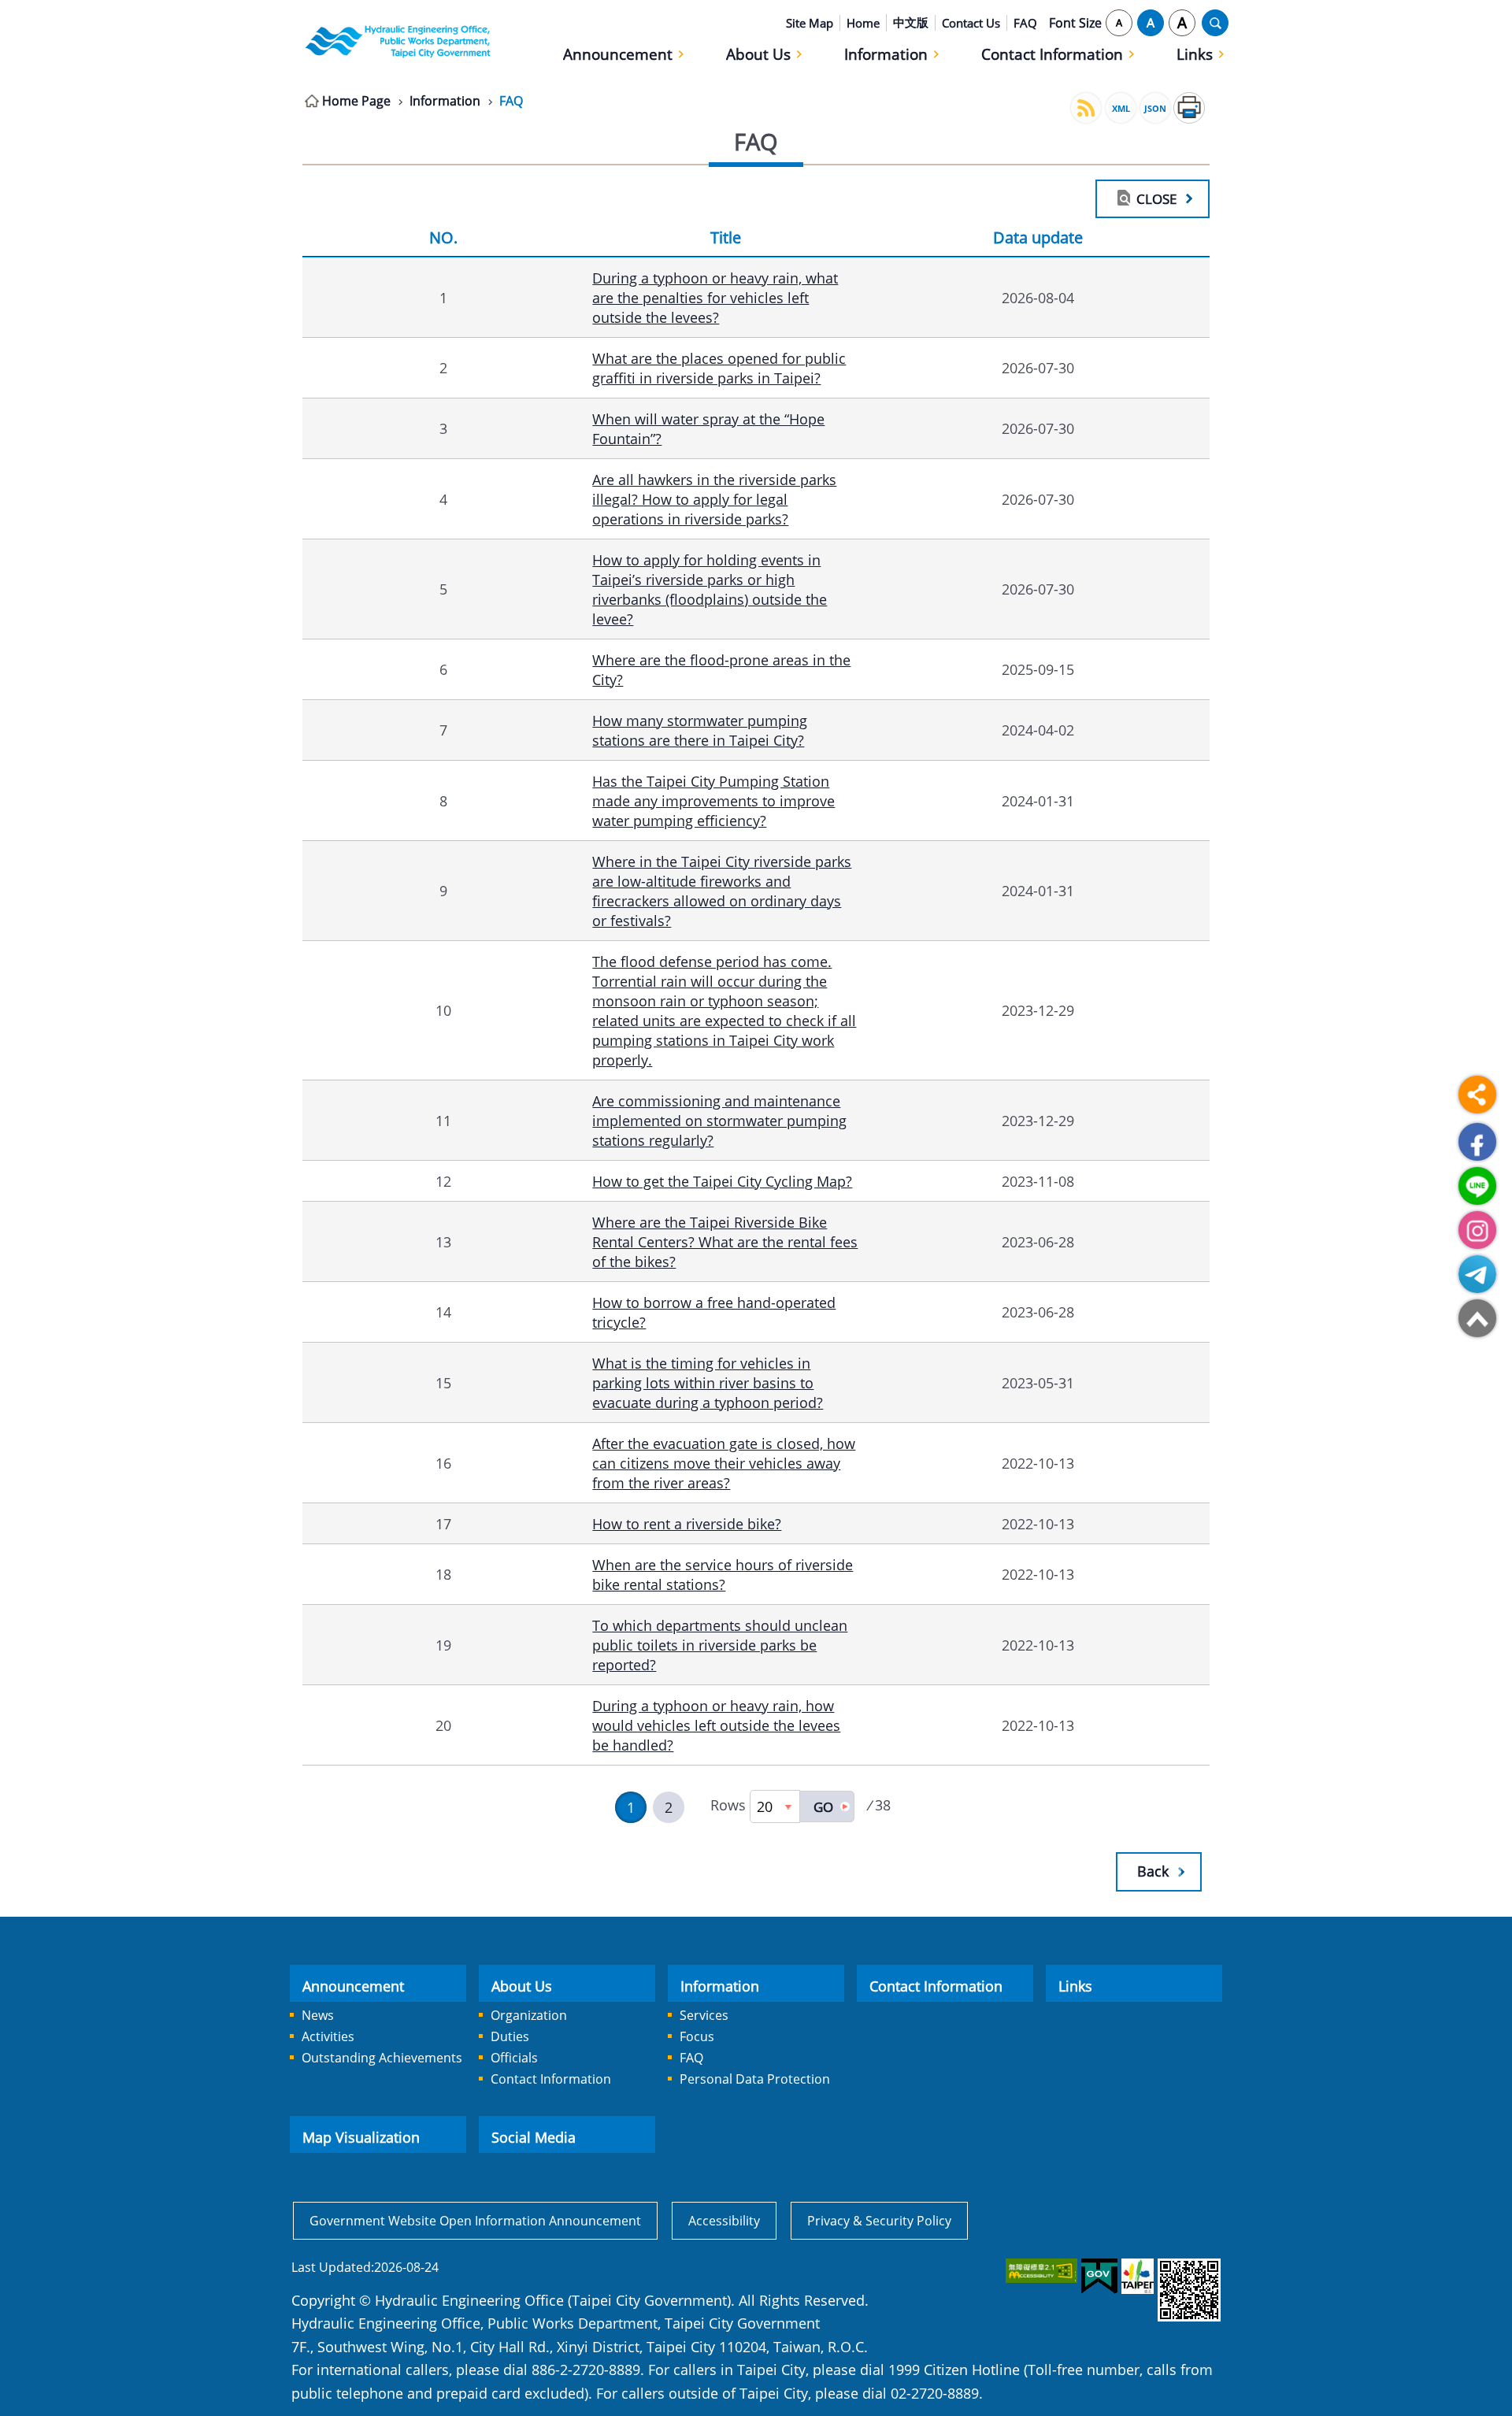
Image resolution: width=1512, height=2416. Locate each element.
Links (1195, 54)
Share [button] (1477, 1095)
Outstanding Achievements (382, 2058)
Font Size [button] (1075, 23)
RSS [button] (1086, 108)
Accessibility (724, 2221)
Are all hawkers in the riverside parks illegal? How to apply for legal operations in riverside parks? (714, 499)
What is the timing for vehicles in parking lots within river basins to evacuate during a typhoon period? (708, 1382)
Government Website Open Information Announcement (475, 2221)
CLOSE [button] (1156, 198)
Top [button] (1477, 1318)
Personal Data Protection (755, 2079)
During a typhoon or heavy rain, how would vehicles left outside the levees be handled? (716, 1725)
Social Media (534, 2137)
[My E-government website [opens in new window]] (1098, 2277)
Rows (728, 1805)
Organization (529, 2015)
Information (886, 54)
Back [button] (1153, 1871)
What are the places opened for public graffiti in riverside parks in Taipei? (719, 368)
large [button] (1182, 23)
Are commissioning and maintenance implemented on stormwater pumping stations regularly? (719, 1120)
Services (704, 2015)
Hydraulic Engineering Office (398, 41)
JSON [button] (1155, 108)
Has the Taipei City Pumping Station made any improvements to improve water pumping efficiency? (713, 800)
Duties (510, 2036)
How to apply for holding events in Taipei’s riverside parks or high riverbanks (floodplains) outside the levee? (710, 589)
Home (863, 23)
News (318, 2015)
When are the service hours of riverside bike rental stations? (723, 1574)
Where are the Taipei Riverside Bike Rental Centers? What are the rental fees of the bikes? (725, 1241)
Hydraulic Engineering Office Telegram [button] (1477, 1274)
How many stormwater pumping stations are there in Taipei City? (700, 730)
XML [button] (1121, 108)
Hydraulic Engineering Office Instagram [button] (1477, 1230)
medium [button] (1151, 23)
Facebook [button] (1477, 1142)
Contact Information (1052, 54)
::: (293, 9)
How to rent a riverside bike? (687, 1523)
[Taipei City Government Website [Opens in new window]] (1136, 2276)
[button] (827, 1806)
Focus (697, 2036)
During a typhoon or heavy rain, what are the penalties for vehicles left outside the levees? (715, 297)
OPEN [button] (1215, 23)
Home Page (356, 101)
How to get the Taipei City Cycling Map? (722, 1181)
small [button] (1119, 23)
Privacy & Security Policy (879, 2221)
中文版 (911, 22)
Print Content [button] (1189, 108)
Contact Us (971, 23)
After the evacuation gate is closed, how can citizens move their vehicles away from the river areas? (724, 1463)
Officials (514, 2058)
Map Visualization (361, 2137)
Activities (328, 2036)
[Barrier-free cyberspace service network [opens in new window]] (1040, 2271)
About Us (758, 54)
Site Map (810, 23)
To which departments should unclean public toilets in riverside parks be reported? (720, 1645)
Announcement (618, 54)
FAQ (1025, 23)
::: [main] (293, 98)
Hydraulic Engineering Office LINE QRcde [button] (1477, 1186)
